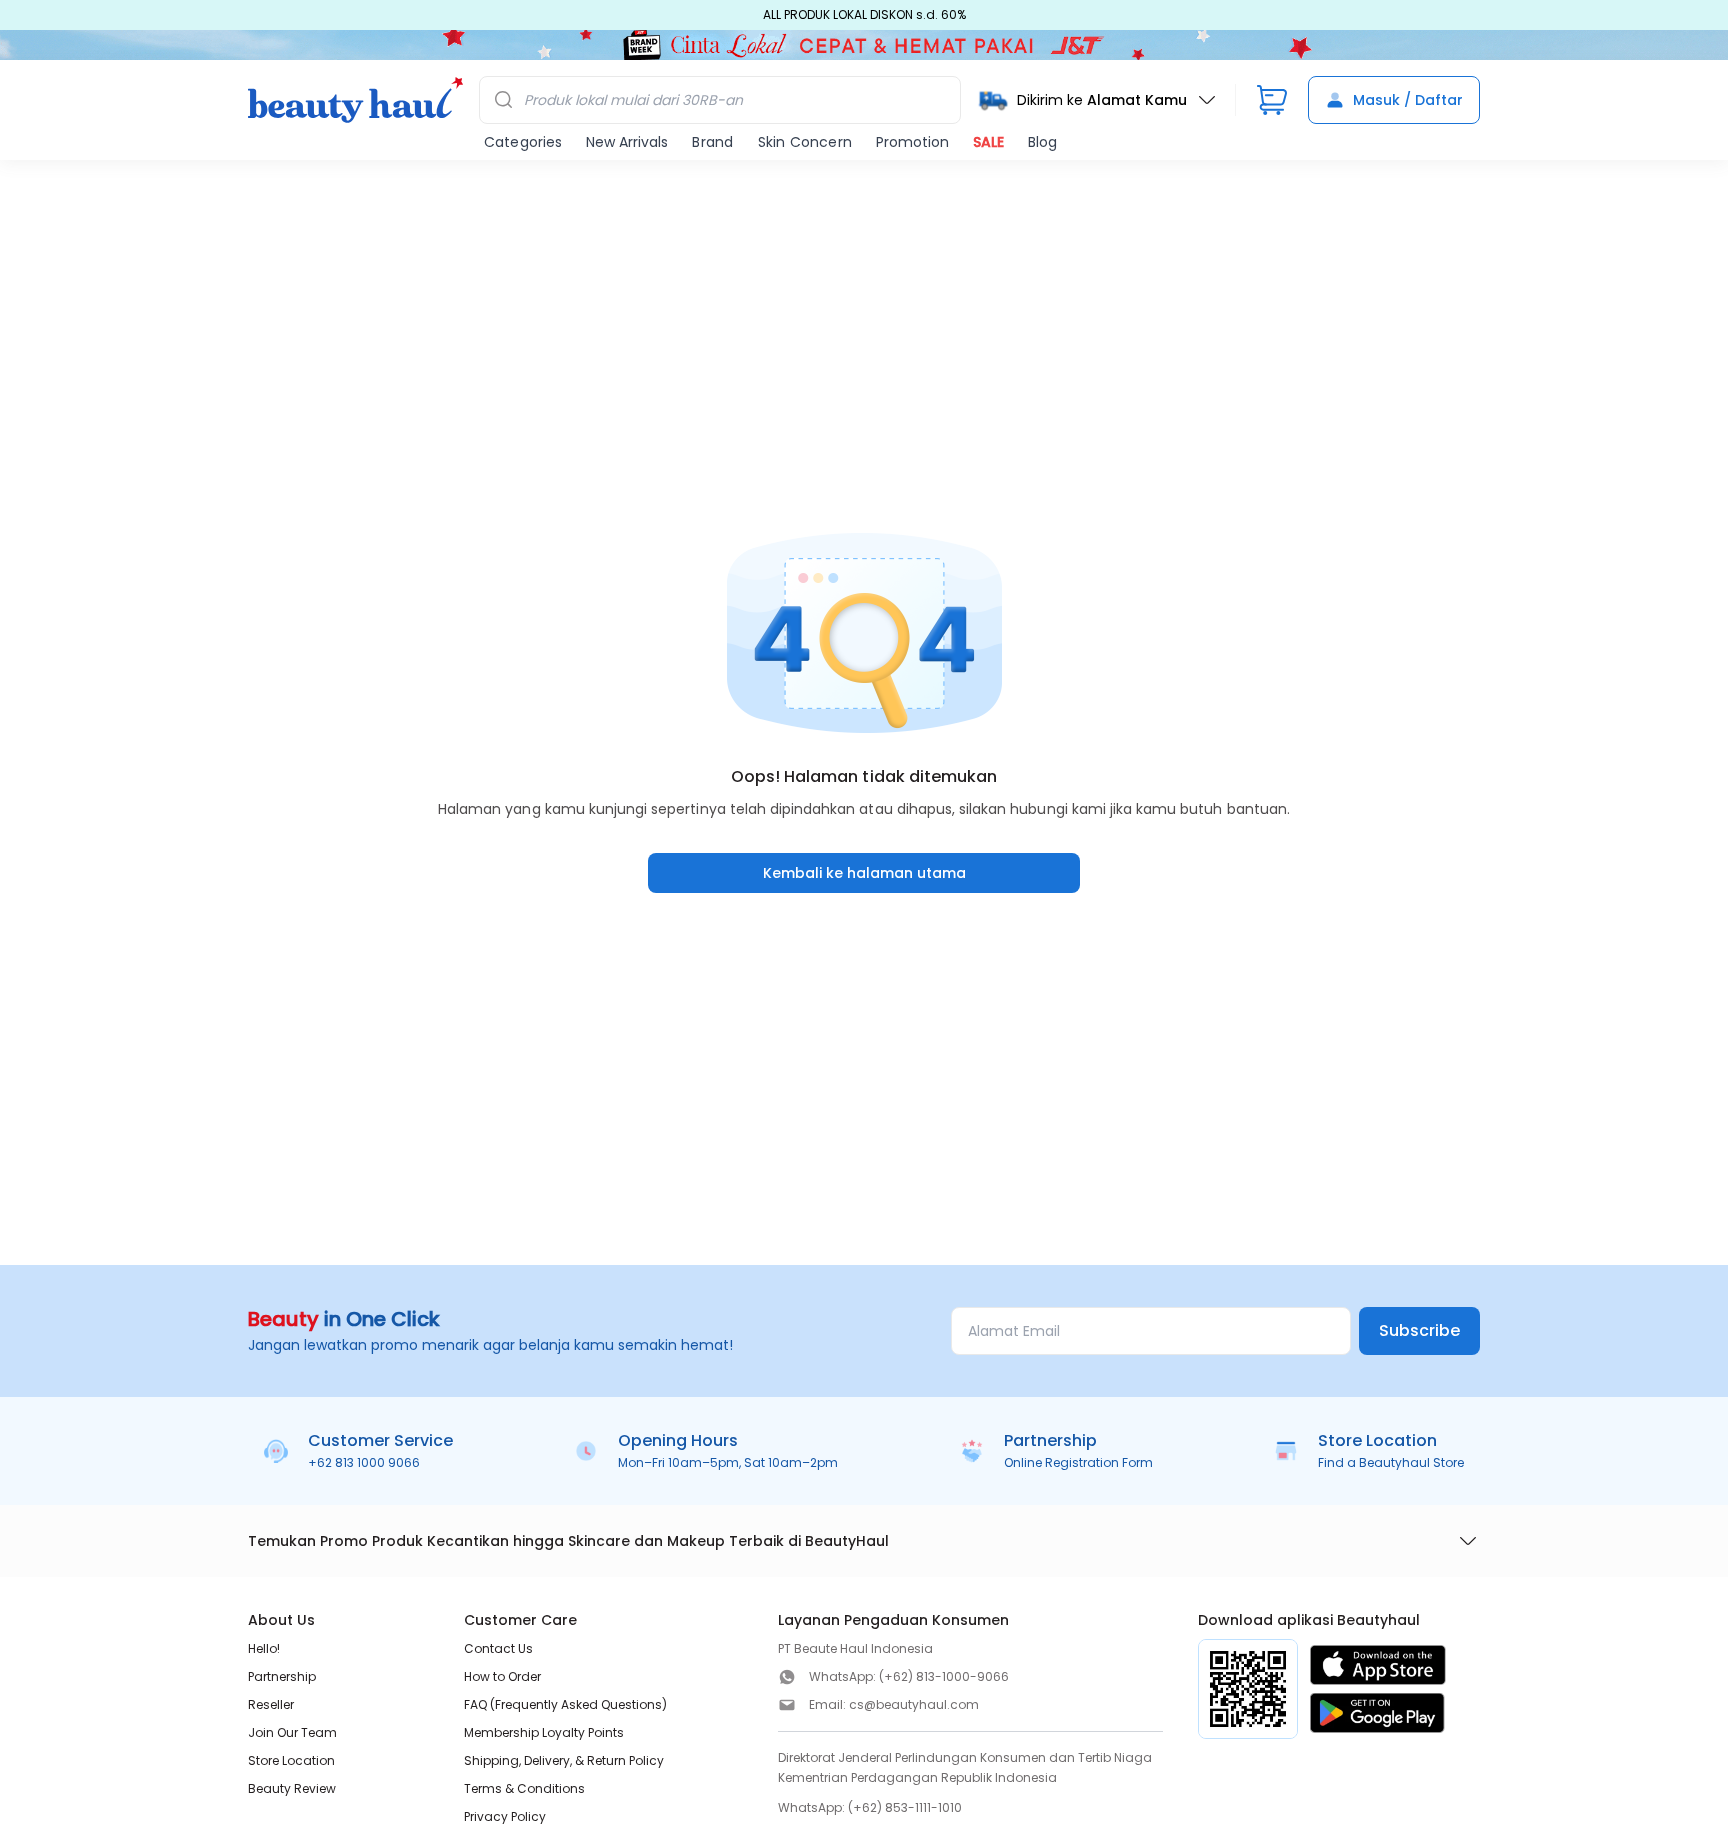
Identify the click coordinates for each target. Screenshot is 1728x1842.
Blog (1042, 142)
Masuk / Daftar (1408, 100)
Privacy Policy (505, 1816)
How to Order (502, 1676)
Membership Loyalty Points (544, 1732)
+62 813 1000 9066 (364, 1462)
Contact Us (498, 1648)
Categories (523, 142)
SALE (988, 142)
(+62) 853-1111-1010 (905, 1807)
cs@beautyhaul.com (914, 1704)
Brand (712, 142)
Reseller (271, 1704)
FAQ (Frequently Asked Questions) (565, 1704)
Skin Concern (805, 142)
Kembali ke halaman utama (864, 873)
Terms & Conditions (524, 1788)
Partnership (282, 1676)
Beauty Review (292, 1788)
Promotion (912, 142)
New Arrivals (627, 142)
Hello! (264, 1648)
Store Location (291, 1760)
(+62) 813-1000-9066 (944, 1676)
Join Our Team (292, 1732)
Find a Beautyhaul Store (1391, 1462)
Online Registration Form (1078, 1462)
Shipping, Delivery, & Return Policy (564, 1760)
